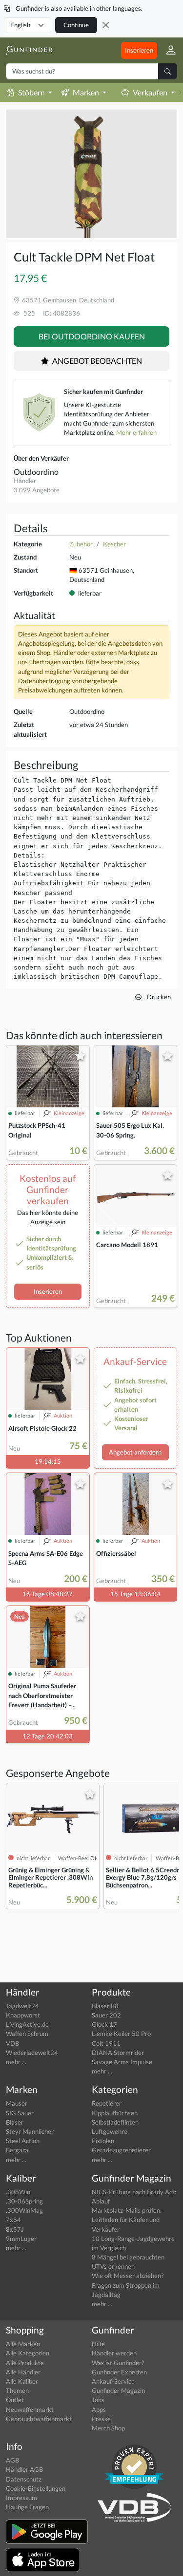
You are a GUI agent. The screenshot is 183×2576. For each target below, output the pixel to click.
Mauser (17, 2103)
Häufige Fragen (27, 2507)
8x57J (15, 2229)
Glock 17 (104, 2024)
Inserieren (139, 50)
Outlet (15, 2400)
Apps (99, 2409)
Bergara (17, 2150)
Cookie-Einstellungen (36, 2488)
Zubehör (81, 544)
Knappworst (23, 2015)
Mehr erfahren (136, 432)
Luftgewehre (110, 2131)
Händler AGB (24, 2469)
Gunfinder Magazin (118, 2390)
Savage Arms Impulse (122, 2062)
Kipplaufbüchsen (115, 2113)
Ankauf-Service (113, 2381)
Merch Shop (108, 2428)
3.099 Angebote (37, 490)
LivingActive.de (27, 2024)
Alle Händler (23, 2372)
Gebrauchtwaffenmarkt (39, 2419)
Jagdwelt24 (22, 2006)
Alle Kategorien (28, 2353)
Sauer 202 (106, 2015)
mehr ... (16, 2062)
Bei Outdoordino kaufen (92, 336)
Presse (101, 2419)
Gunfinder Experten (119, 2372)
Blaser (15, 2122)
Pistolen (103, 2141)
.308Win (18, 2192)
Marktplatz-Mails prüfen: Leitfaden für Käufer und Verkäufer (127, 2220)
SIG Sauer (20, 2113)
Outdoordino (36, 472)
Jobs (98, 2400)
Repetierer (107, 2103)
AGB (12, 2460)
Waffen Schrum (27, 2034)
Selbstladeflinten (115, 2122)
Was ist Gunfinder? (118, 2363)
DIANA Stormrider (118, 2053)
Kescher (114, 544)
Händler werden (114, 2353)
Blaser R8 (105, 2006)
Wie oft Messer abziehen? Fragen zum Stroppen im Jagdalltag (128, 2285)
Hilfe (98, 2344)
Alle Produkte (25, 2363)
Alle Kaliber (22, 2381)
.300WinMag (24, 2210)
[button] (167, 50)
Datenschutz (24, 2479)
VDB (12, 2043)
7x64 (13, 2220)
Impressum (21, 2498)
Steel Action (23, 2141)
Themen (17, 2390)
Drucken (158, 997)
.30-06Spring (24, 2201)
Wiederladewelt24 (32, 2053)
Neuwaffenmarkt (30, 2409)
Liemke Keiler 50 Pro (121, 2034)
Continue (76, 25)
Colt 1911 (106, 2043)
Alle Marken (23, 2344)
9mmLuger (21, 2239)
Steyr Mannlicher (30, 2131)
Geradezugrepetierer (121, 2150)
